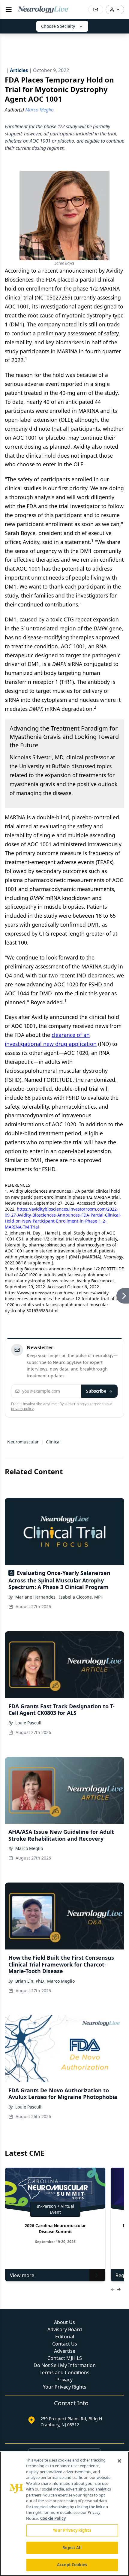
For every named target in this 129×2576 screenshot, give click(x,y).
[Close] (119, 2461)
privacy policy (22, 1409)
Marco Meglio (29, 1848)
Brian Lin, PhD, (30, 1981)
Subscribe (96, 1391)
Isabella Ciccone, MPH (81, 1597)
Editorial (65, 2337)
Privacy (64, 2380)
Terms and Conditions (64, 2372)
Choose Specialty (58, 26)
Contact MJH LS (65, 2358)
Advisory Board (65, 2329)
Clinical (53, 1442)
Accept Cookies (72, 2565)
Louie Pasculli (29, 1723)
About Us (64, 2322)
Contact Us (65, 2344)
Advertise (65, 2351)
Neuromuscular (23, 1442)
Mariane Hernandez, (36, 1597)
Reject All (72, 2548)
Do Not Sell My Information (65, 2365)
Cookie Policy (53, 2518)
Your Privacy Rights (65, 2387)
